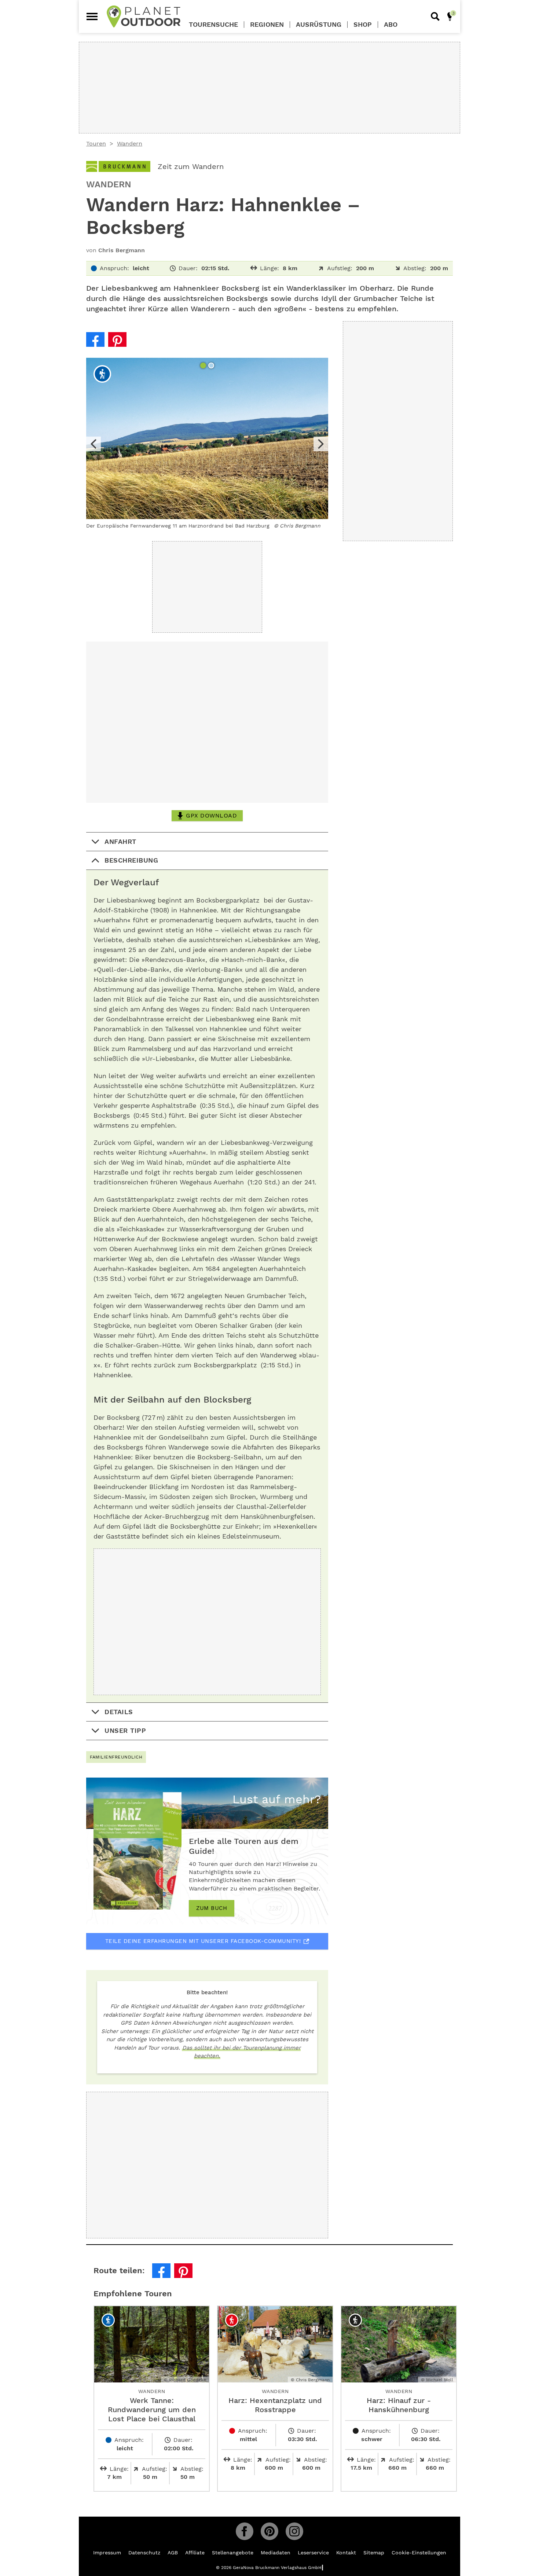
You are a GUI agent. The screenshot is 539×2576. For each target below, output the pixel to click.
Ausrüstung (319, 25)
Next (321, 444)
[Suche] (435, 16)
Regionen (267, 25)
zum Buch (212, 1908)
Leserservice (313, 2553)
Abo (391, 25)
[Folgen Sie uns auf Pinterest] (269, 2531)
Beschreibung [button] (131, 860)
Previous (93, 444)
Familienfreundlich (116, 1757)
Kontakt (346, 2553)
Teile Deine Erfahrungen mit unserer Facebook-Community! (203, 1941)
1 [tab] (204, 366)
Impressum (107, 2553)
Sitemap (374, 2553)
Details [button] (119, 1712)
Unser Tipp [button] (125, 1730)
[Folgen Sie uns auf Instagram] (294, 2531)
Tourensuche (213, 25)
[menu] (92, 16)
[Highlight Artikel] (450, 16)
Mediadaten (276, 2553)
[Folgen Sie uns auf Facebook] (245, 2531)
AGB (173, 2553)
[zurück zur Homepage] (144, 16)
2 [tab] (212, 366)
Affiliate (195, 2553)
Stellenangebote (233, 2553)
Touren (96, 144)
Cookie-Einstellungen (419, 2553)
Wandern (130, 144)
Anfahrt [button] (120, 841)
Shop (363, 25)
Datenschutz (144, 2553)
